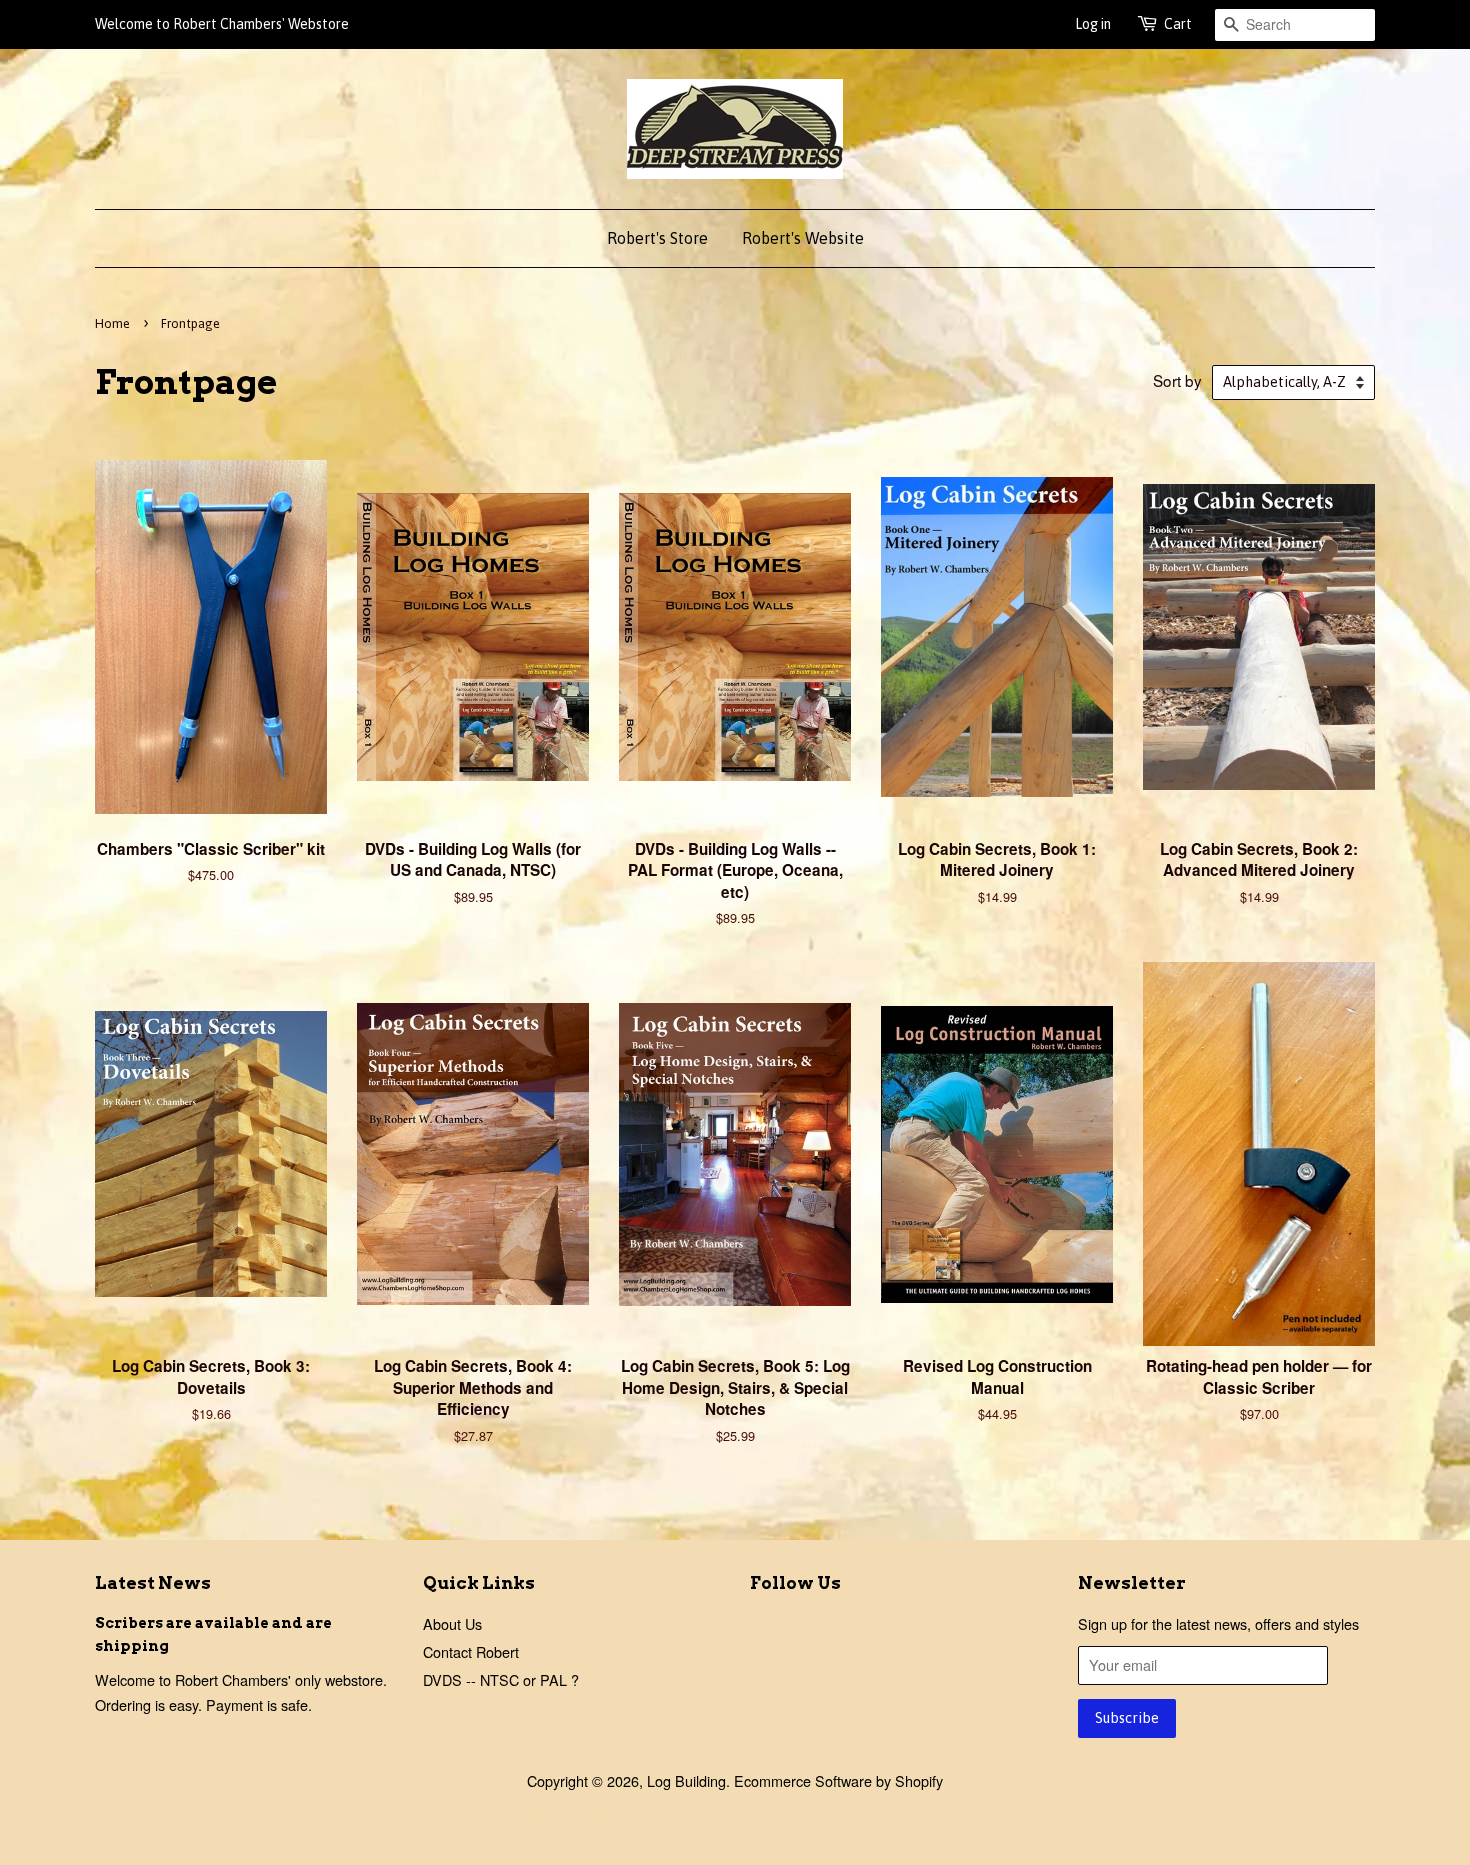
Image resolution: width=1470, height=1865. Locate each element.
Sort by (1177, 380)
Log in (1093, 24)
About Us (452, 1623)
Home (112, 323)
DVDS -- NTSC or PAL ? (501, 1679)
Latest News (153, 1583)
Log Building (686, 1780)
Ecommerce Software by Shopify (838, 1780)
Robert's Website (803, 238)
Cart (1178, 24)
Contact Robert (471, 1651)
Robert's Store (657, 238)
